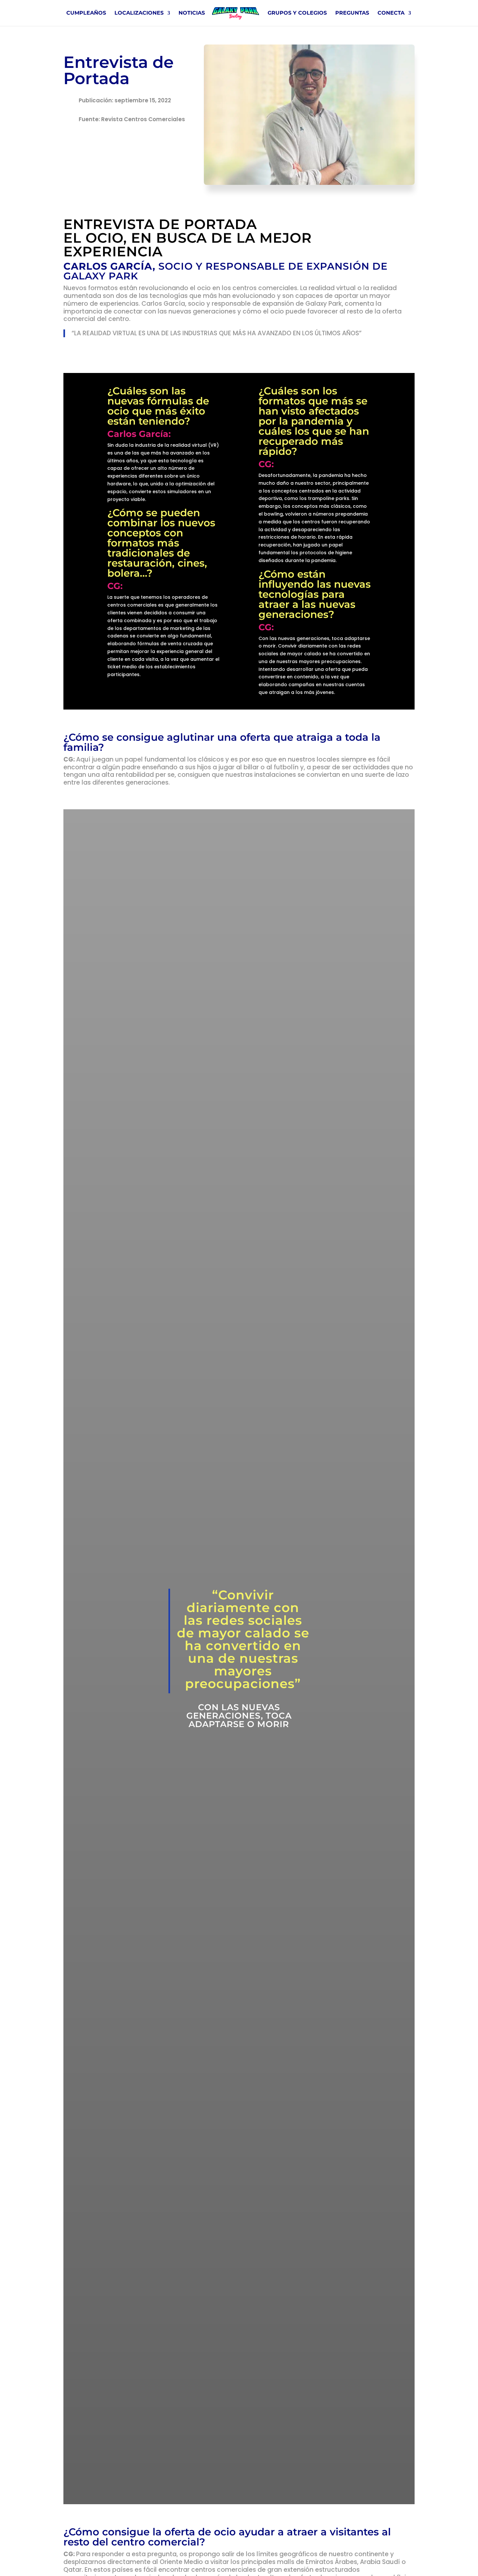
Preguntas (352, 13)
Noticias (192, 13)
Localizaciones (139, 13)
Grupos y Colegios (297, 13)
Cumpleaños (86, 13)
